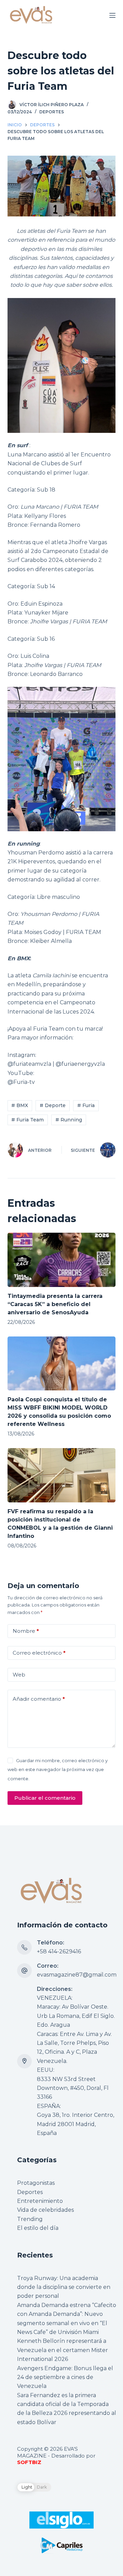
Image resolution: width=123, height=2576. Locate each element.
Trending (30, 2219)
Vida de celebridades (45, 2210)
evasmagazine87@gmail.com (77, 1975)
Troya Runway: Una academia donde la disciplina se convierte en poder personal (64, 2287)
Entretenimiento (40, 2201)
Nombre (26, 1631)
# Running (69, 1120)
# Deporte (53, 1105)
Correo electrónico (39, 1653)
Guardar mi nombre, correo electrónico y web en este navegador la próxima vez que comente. (58, 1770)
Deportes (52, 112)
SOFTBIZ (29, 2462)
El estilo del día (38, 2228)
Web (19, 1675)
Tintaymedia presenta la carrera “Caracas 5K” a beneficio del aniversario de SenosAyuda (55, 1304)
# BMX (20, 1105)
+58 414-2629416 (59, 1951)
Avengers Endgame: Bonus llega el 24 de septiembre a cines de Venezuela (65, 2377)
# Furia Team (28, 1120)
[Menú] (112, 15)
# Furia (86, 1105)
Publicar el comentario (45, 1798)
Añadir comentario (39, 1699)
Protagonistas (36, 2183)
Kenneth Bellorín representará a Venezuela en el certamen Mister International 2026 (63, 2350)
